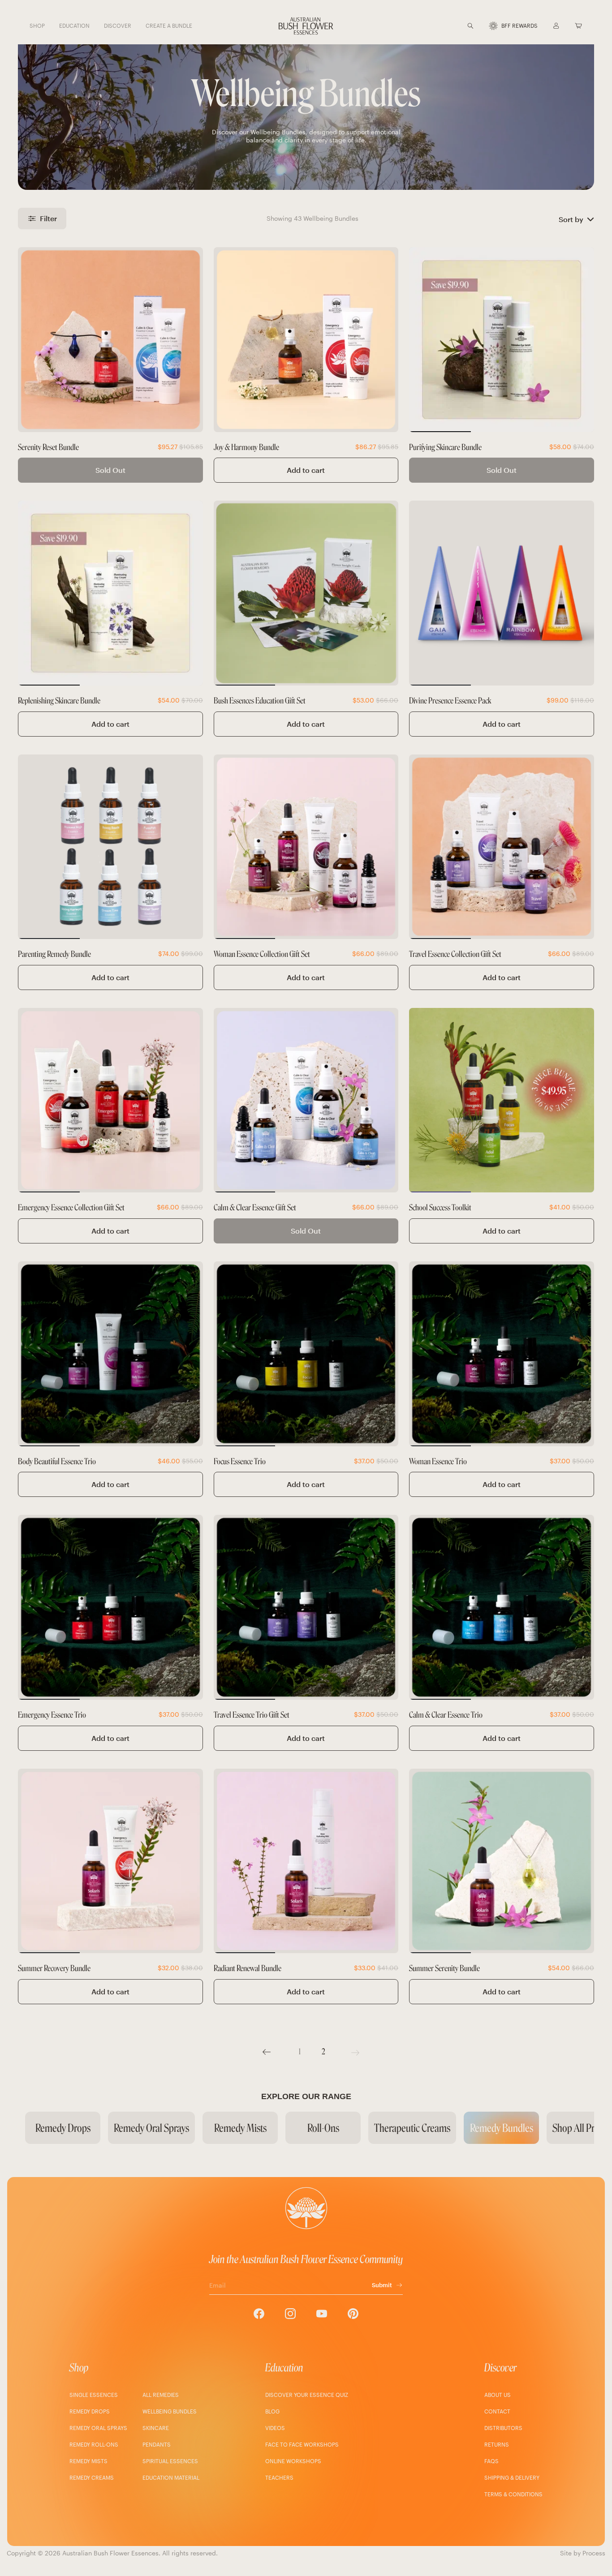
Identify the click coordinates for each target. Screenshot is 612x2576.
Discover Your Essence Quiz (307, 2395)
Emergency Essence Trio (52, 1715)
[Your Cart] (578, 26)
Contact (497, 2411)
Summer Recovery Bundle (54, 1969)
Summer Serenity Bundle (444, 1969)
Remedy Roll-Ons (94, 2444)
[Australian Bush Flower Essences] (306, 26)
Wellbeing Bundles (170, 2411)
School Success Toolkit (440, 1208)
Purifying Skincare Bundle (445, 448)
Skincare (156, 2428)
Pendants (157, 2444)
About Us (498, 2395)
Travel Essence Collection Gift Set (455, 954)
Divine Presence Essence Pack (450, 701)
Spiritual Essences (170, 2461)
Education (284, 2368)
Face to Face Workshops (302, 2444)
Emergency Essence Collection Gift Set (71, 1208)
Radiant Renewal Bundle (248, 1969)
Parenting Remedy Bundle (54, 954)
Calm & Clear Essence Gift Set (255, 1208)
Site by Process (583, 2553)
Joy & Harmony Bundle (246, 448)
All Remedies (161, 2395)
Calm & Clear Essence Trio (446, 1715)
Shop (79, 2368)
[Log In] (556, 26)
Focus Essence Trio (240, 1462)
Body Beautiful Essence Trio (57, 1462)
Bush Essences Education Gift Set (260, 701)
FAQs (491, 2461)
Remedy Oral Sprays (98, 2428)
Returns (497, 2444)
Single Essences (94, 2395)
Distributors (503, 2428)
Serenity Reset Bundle (48, 448)
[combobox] (482, 26)
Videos (275, 2428)
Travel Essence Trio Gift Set (252, 1715)
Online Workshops (293, 2461)
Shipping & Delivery (512, 2477)
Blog (272, 2411)
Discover (500, 2368)
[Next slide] (582, 339)
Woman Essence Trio (438, 1462)
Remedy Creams (92, 2477)
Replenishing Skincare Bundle (59, 701)
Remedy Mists (88, 2461)
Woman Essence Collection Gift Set (262, 954)
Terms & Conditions (513, 2494)
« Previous (267, 2052)
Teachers (279, 2477)
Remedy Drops (90, 2411)
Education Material (171, 2477)
